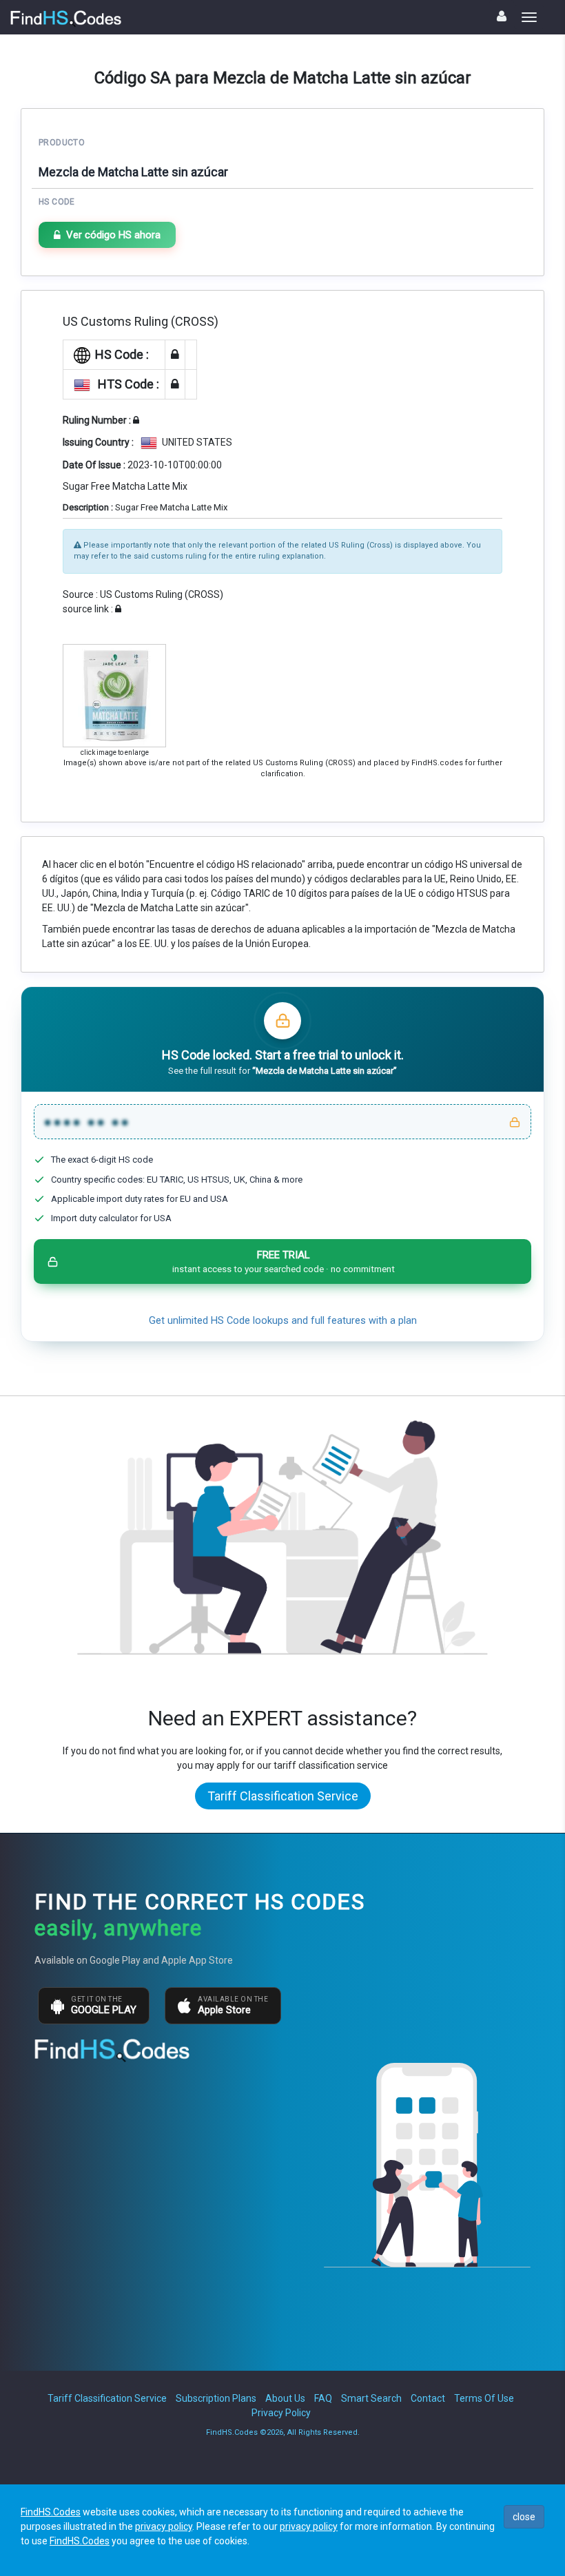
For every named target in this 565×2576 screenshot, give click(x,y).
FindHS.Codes (51, 2512)
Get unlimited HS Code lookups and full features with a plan (283, 1321)
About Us (285, 2398)
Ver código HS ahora (113, 235)
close (524, 2517)
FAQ (323, 2398)
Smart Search (371, 2398)
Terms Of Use (484, 2398)
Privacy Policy (281, 2413)
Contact (428, 2398)
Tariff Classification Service (283, 1796)
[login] (502, 16)
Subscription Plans (216, 2398)
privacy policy (164, 2526)
